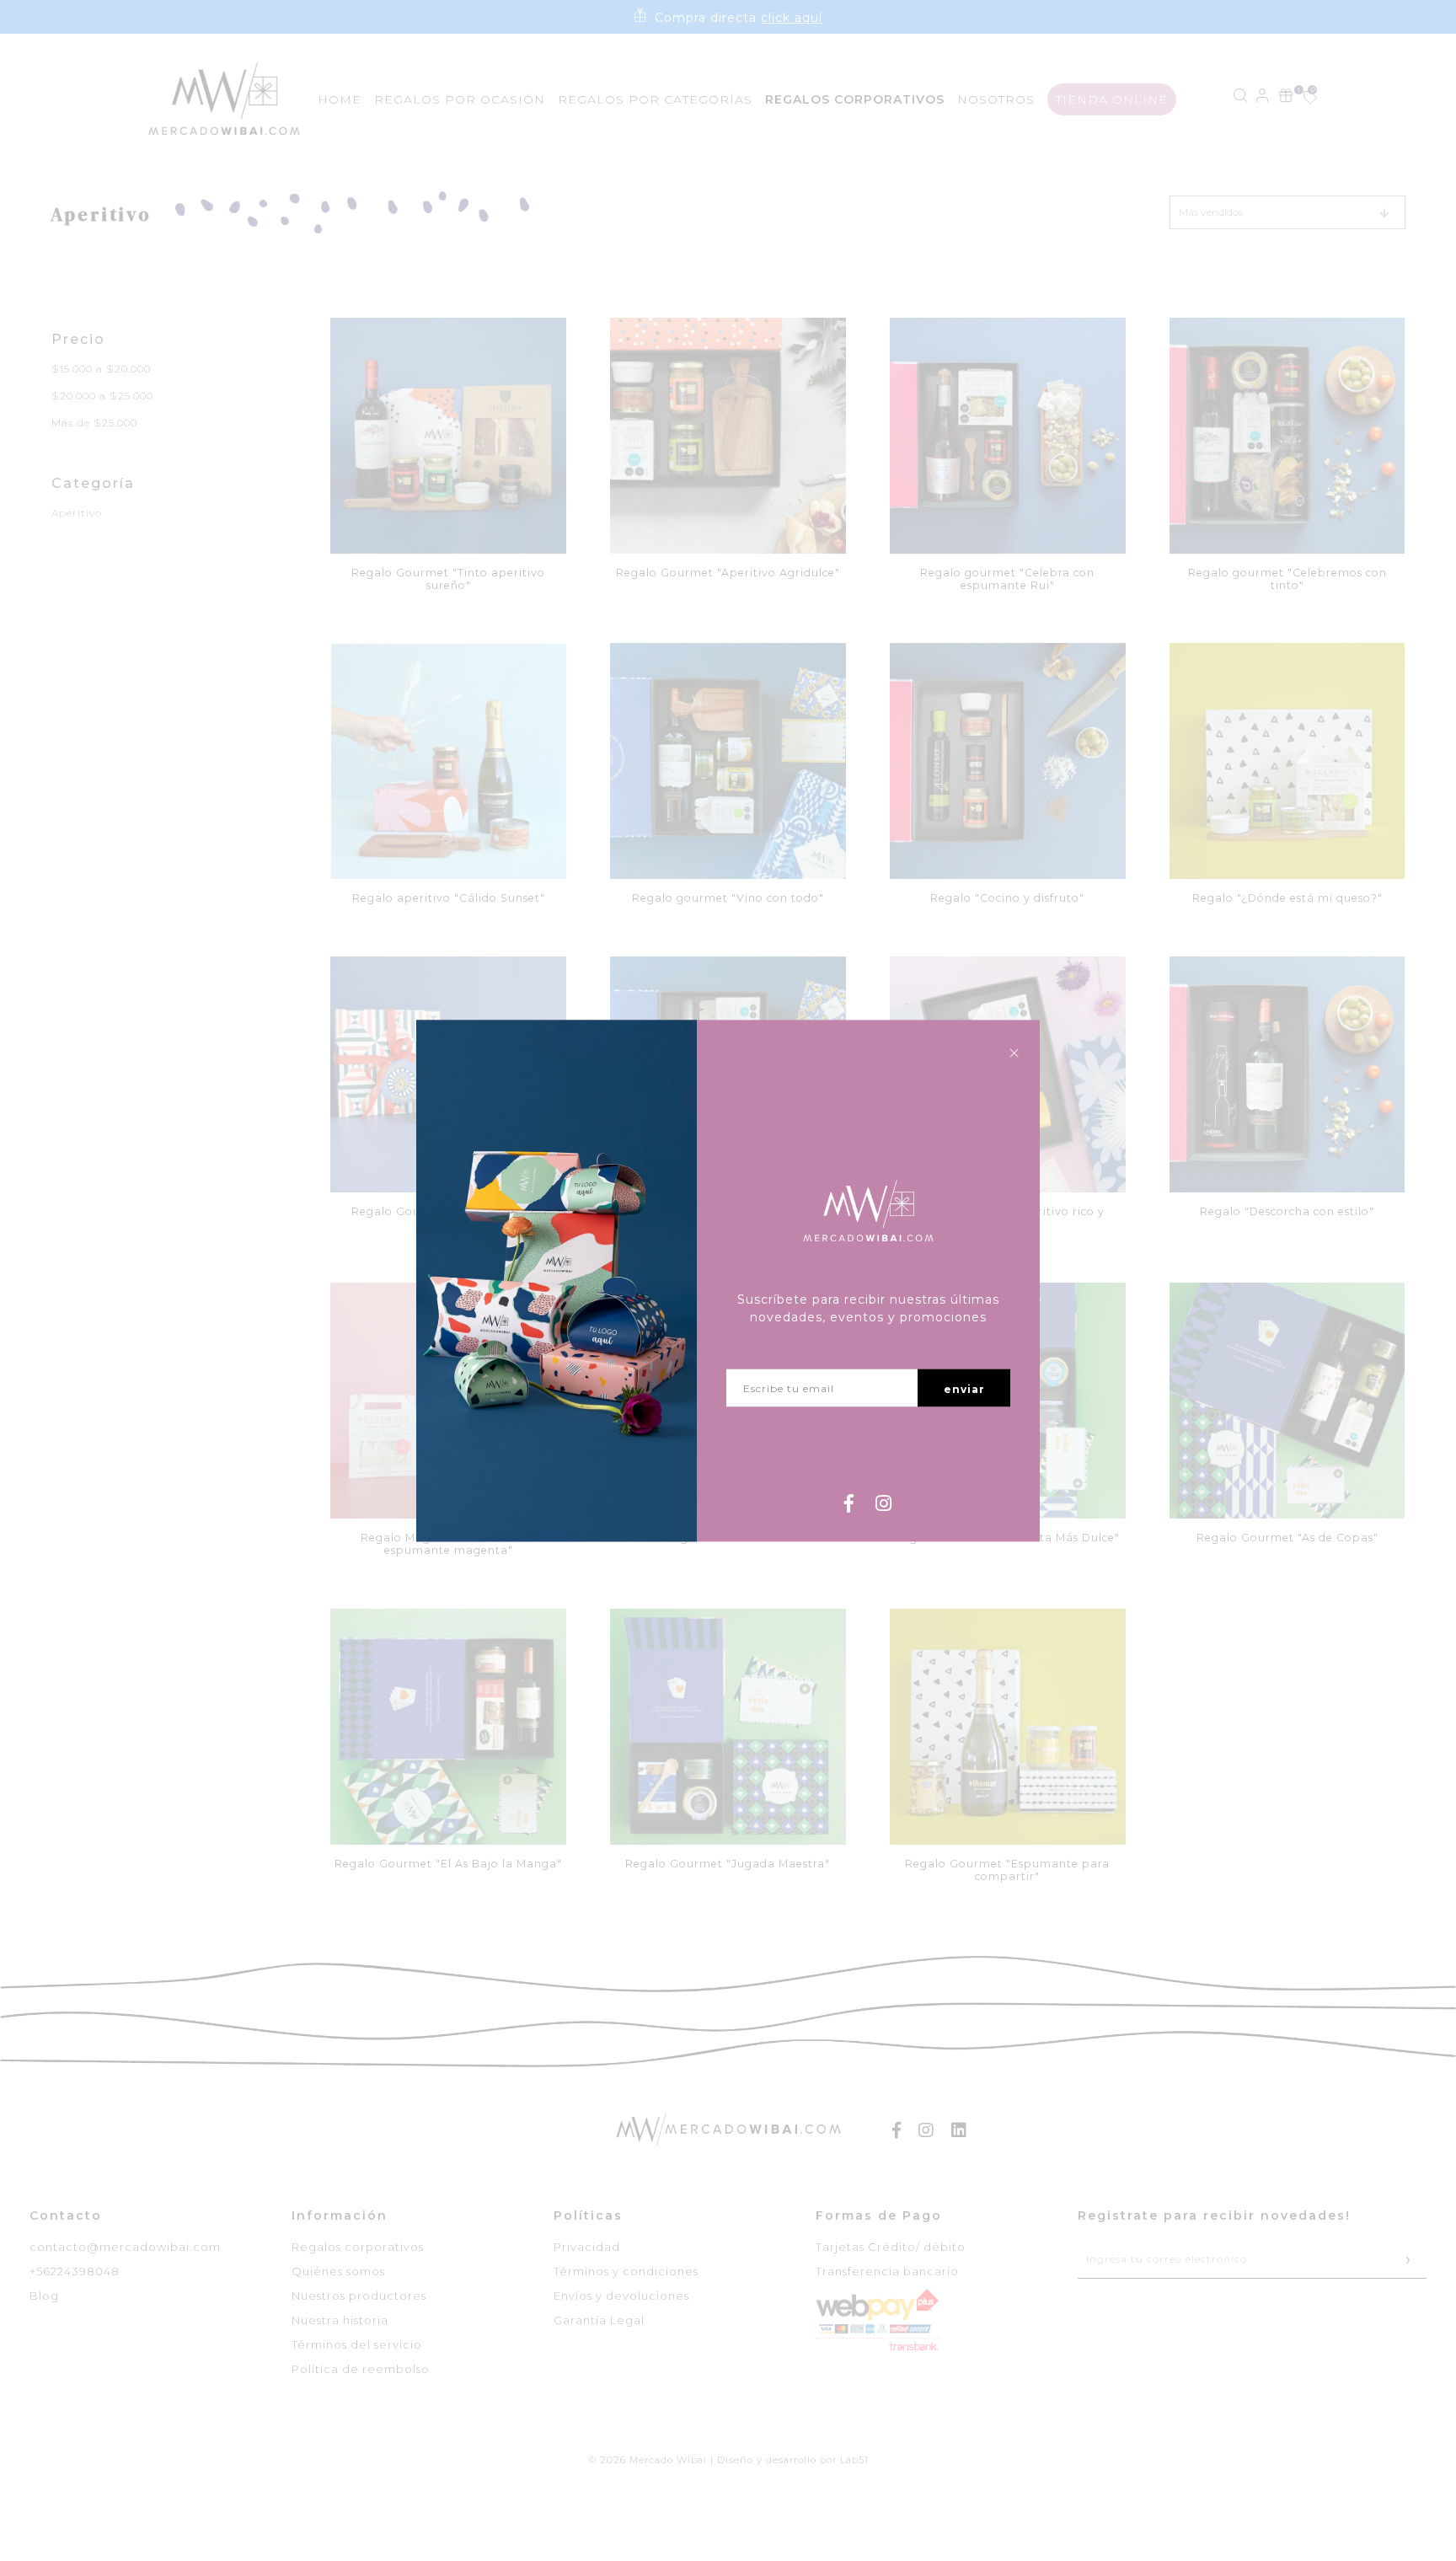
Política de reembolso (361, 2369)
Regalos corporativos (358, 2247)
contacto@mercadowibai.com (125, 2247)
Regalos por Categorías (655, 99)
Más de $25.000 (94, 423)
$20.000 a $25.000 (102, 396)
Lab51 (854, 2460)
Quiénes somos (338, 2271)
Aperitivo (77, 513)
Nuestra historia (340, 2320)
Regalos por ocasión (460, 99)
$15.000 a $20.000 (101, 369)
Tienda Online (1112, 99)
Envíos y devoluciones (621, 2296)
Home (340, 99)
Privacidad (587, 2247)
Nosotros (996, 99)
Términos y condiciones (626, 2271)
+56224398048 (75, 2271)
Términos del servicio (357, 2344)
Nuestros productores (359, 2296)
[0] (1301, 99)
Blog (44, 2296)
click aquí (792, 18)
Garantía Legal (599, 2320)
